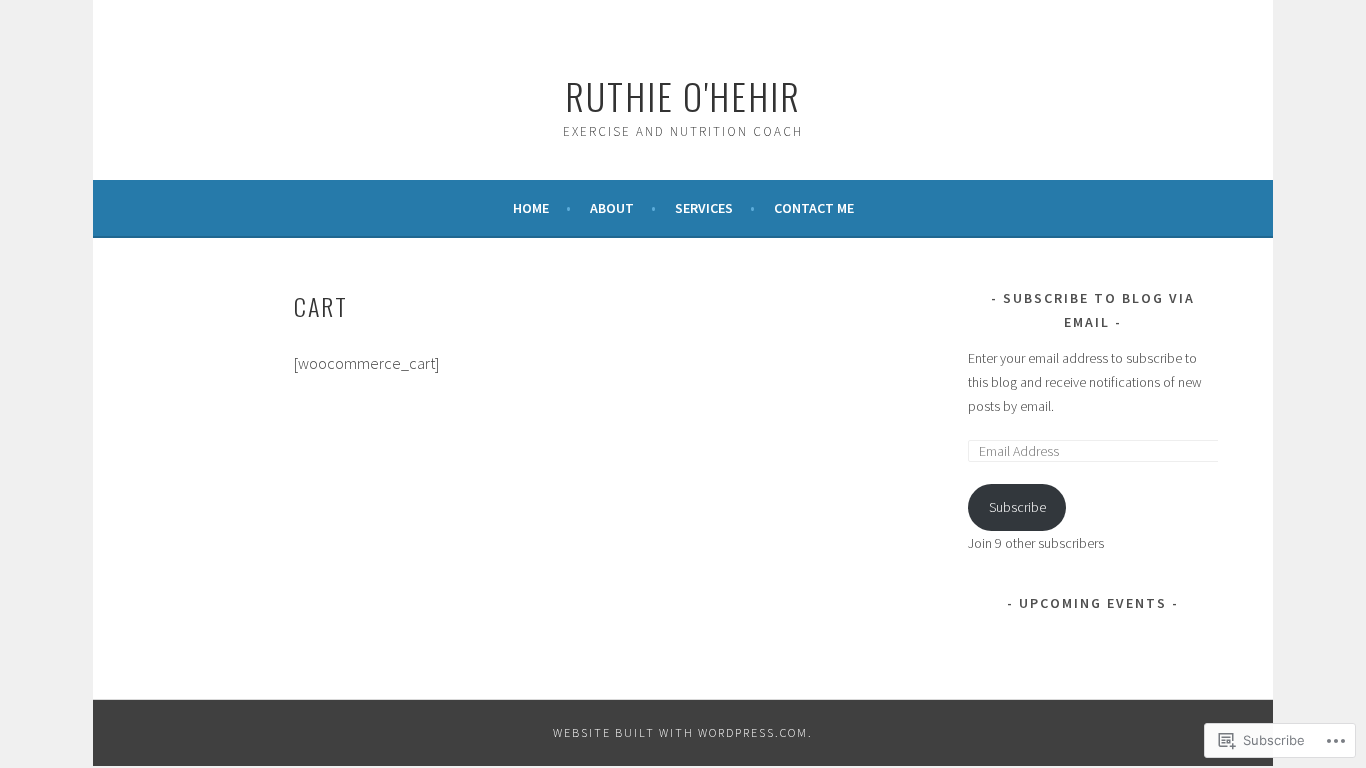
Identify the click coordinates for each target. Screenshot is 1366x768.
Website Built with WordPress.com (680, 732)
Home (531, 208)
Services (704, 208)
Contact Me (814, 208)
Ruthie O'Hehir (683, 95)
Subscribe (1017, 507)
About (612, 208)
